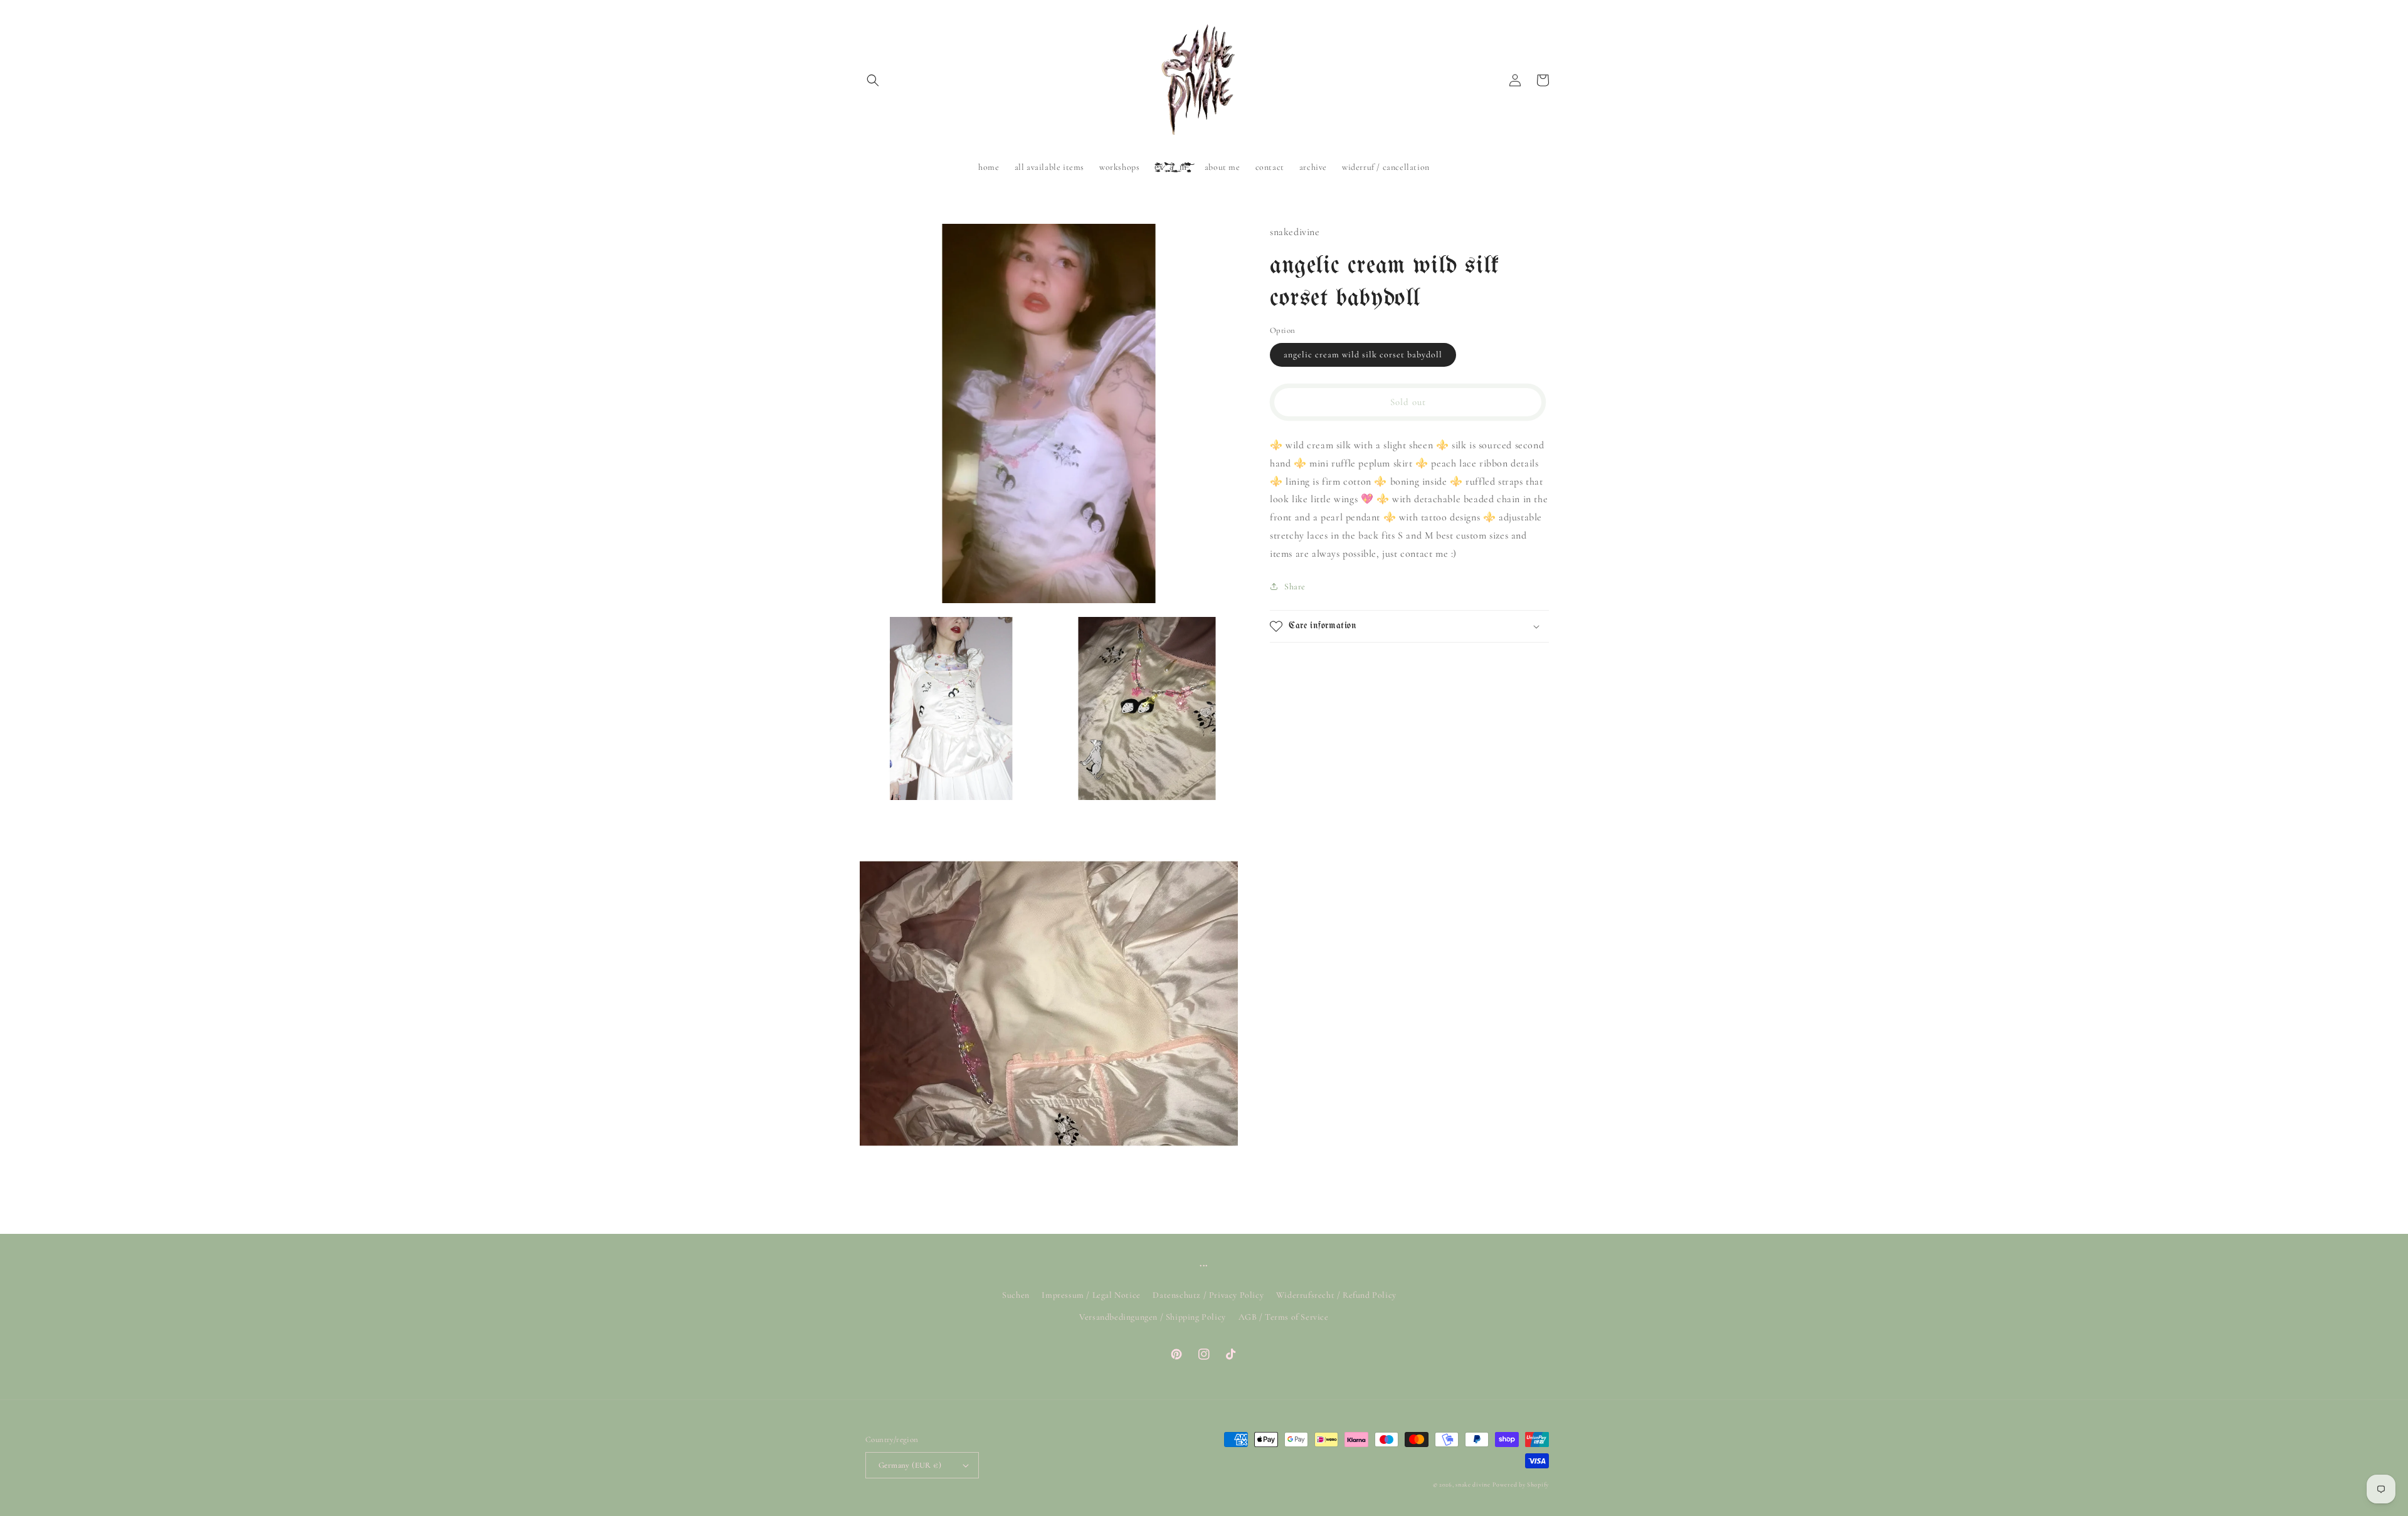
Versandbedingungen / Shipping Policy (1153, 1317)
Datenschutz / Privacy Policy (1208, 1295)
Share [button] (1295, 587)
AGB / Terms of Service (1284, 1317)
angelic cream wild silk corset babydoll (1363, 355)
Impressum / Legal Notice (1091, 1295)
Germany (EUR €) (910, 1465)
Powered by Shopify (1521, 1485)
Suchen (1016, 1295)
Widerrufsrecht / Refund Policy (1336, 1295)
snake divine (1473, 1485)
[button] (873, 80)
